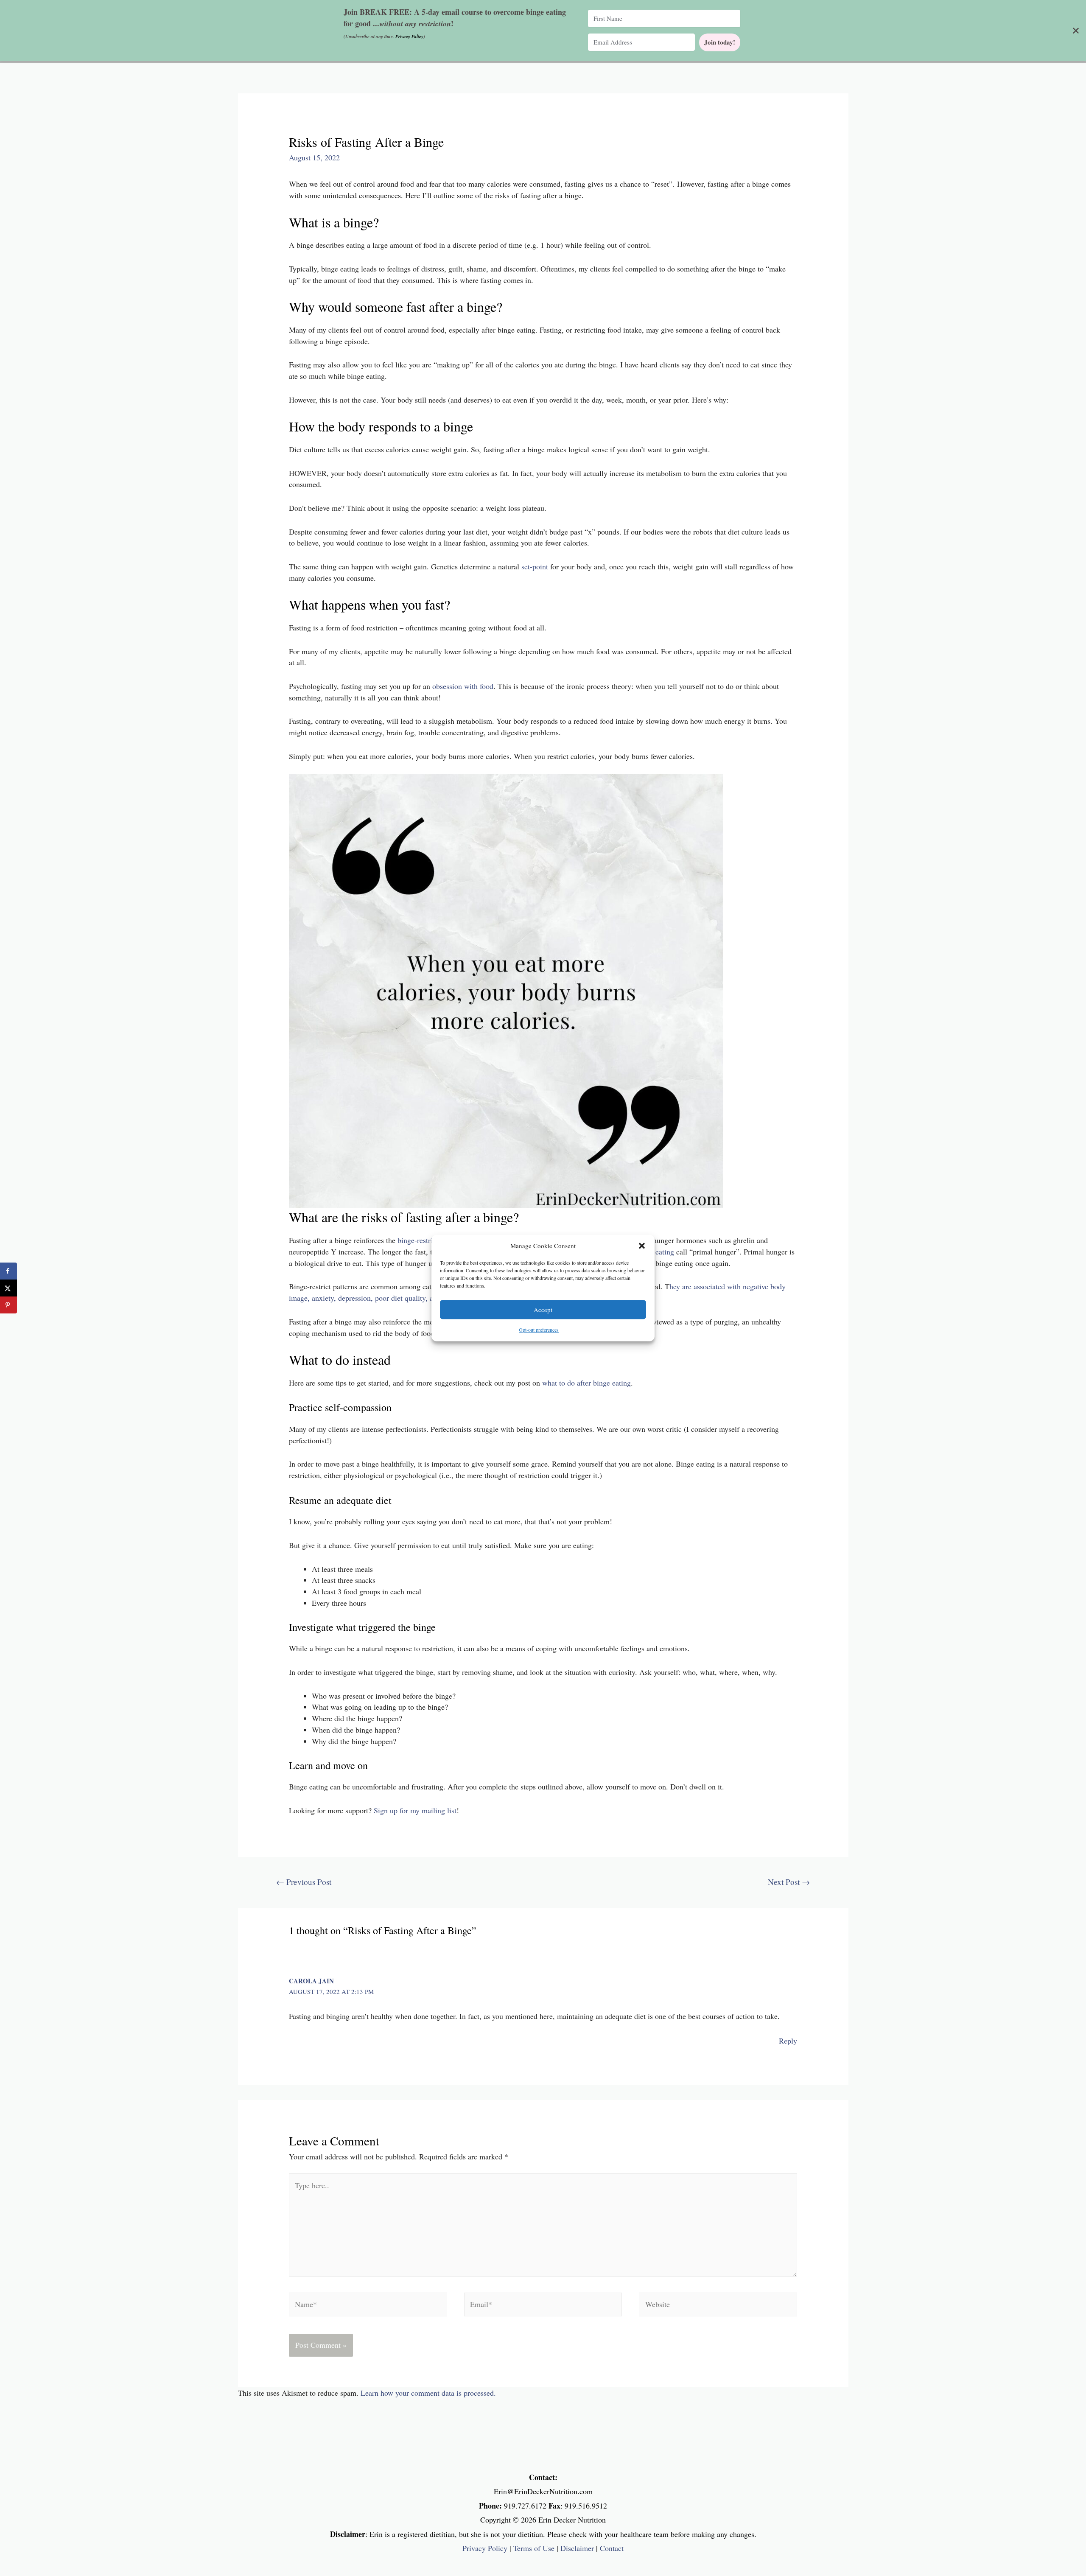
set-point (536, 566)
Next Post (789, 1882)
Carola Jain (311, 1981)
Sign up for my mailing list (415, 1810)
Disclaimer (577, 2548)
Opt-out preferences (539, 1330)
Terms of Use (534, 2548)
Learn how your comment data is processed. (428, 2393)
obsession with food (463, 686)
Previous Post (304, 1882)
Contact (612, 2548)
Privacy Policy (485, 2548)
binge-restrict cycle (427, 1240)
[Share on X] (8, 1288)
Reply (788, 2041)
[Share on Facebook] (8, 1271)
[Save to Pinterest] (8, 1305)
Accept (543, 1310)
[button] (642, 1246)
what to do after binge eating (586, 1383)
